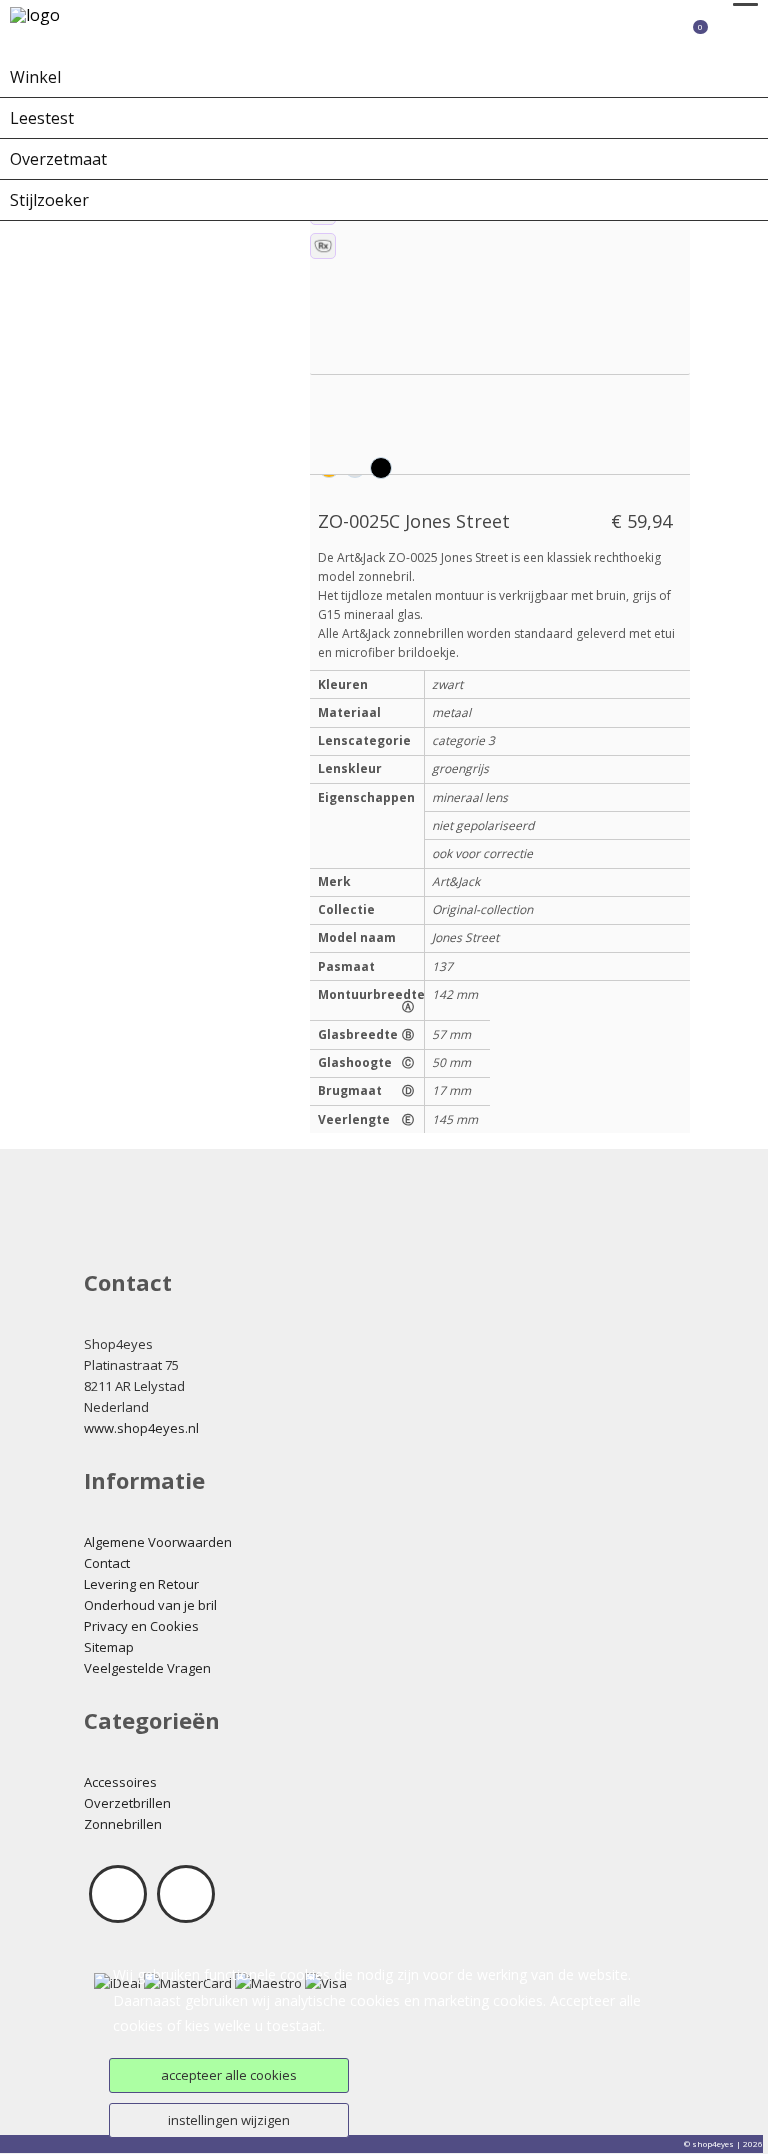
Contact (107, 1563)
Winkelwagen (671, 35)
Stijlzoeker (49, 200)
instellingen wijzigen (229, 2120)
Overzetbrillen (127, 1803)
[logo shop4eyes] (66, 28)
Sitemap (109, 1647)
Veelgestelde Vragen (147, 1668)
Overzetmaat (58, 159)
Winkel (35, 77)
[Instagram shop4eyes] (186, 1894)
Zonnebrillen (123, 1824)
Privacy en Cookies (141, 1626)
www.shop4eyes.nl (141, 1428)
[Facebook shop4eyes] (118, 1894)
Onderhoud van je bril (150, 1605)
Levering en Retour (141, 1584)
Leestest (42, 118)
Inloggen (611, 35)
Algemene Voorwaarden (158, 1542)
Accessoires (120, 1782)
